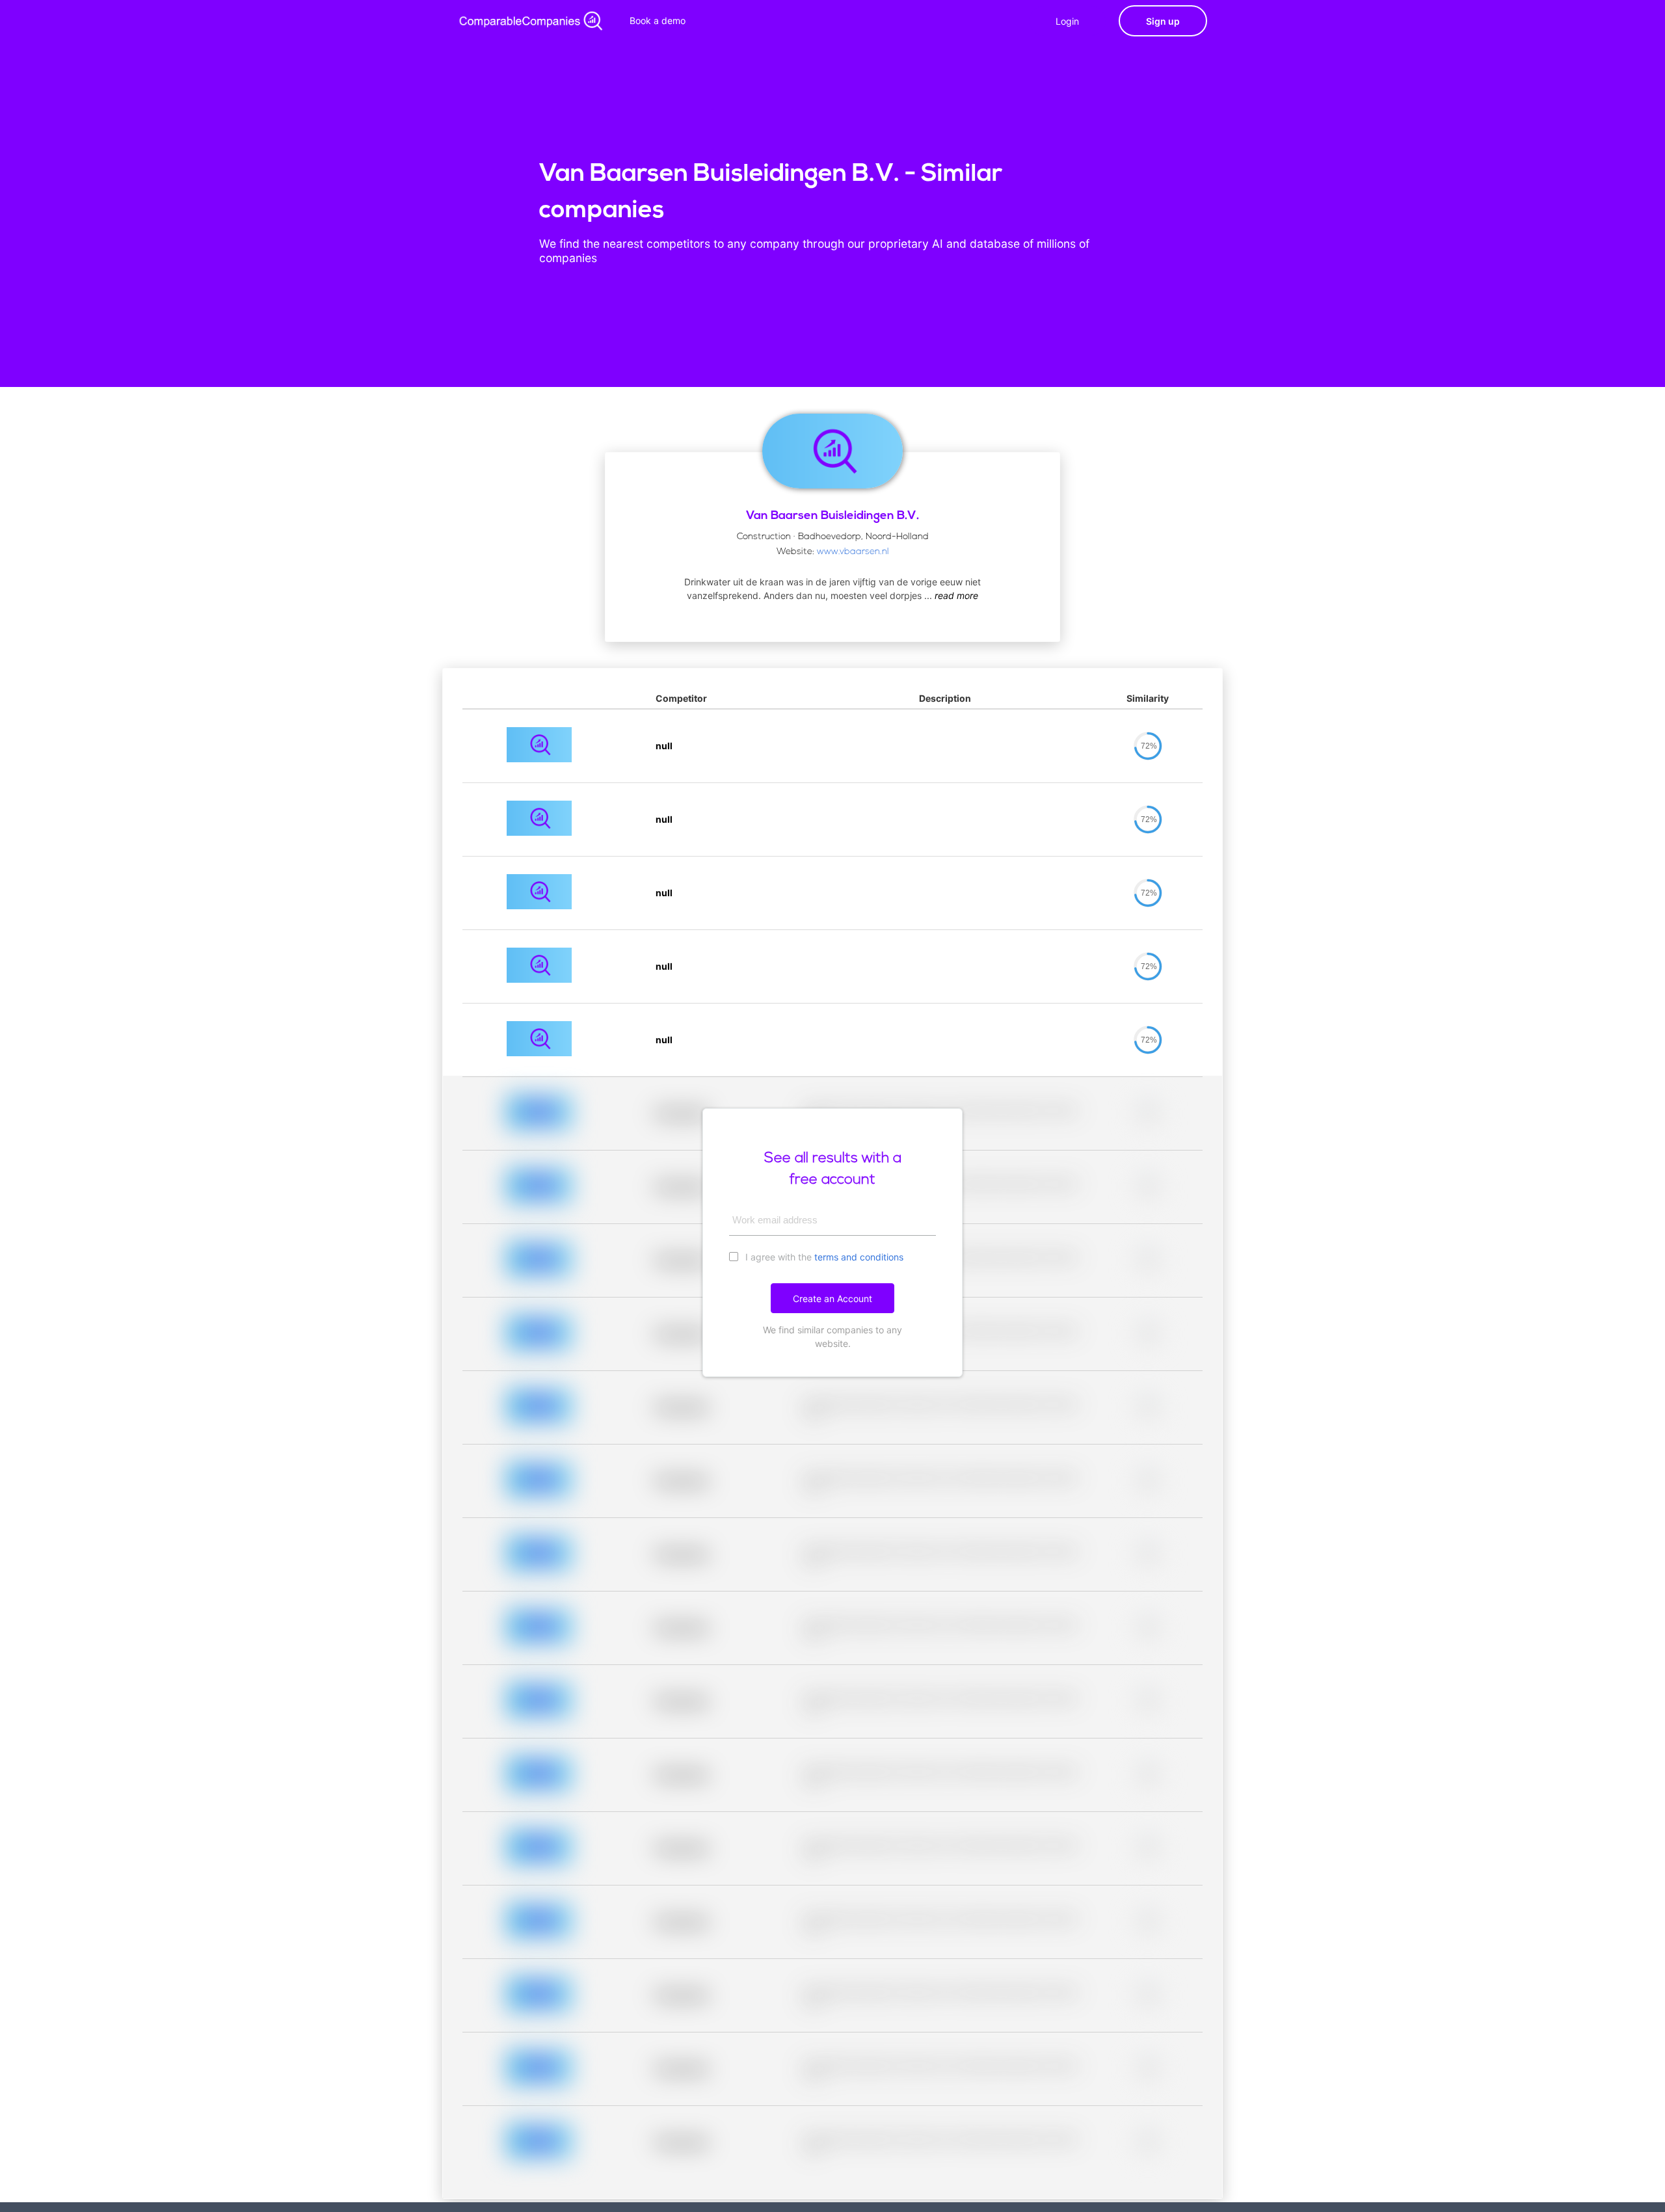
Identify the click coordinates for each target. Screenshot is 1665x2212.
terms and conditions (859, 1257)
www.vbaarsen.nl (853, 552)
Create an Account (832, 1299)
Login (1067, 21)
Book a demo (658, 20)
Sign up (1163, 21)
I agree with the (823, 1257)
